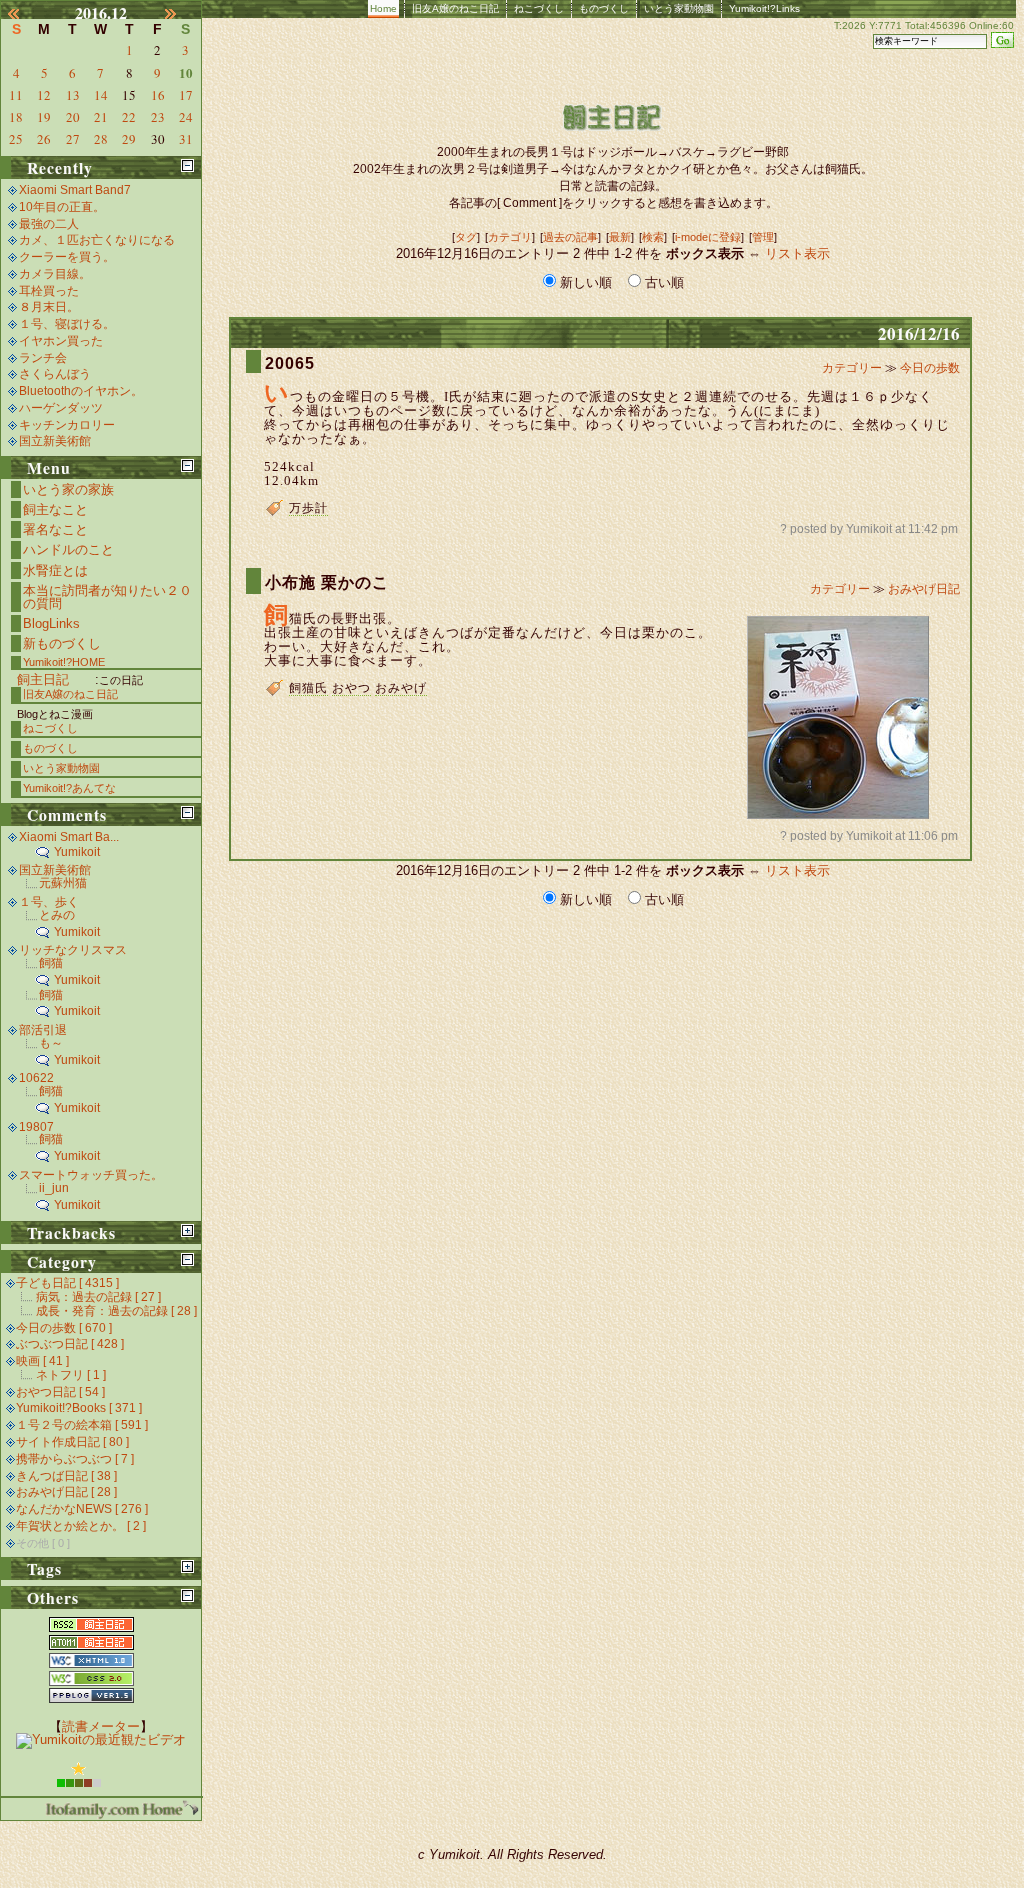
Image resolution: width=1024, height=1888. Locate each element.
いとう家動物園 (679, 8)
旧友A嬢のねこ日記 (455, 8)
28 (101, 139)
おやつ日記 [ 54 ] (60, 1392)
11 (16, 95)
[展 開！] (187, 1230)
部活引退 (43, 1030)
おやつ (351, 688)
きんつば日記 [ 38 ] (66, 1476)
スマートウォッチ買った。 (91, 1175)
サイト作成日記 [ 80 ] (72, 1442)
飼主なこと (55, 509)
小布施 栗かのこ (327, 582)
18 (16, 117)
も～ (51, 1043)
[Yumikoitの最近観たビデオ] (101, 1739)
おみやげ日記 (924, 589)
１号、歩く (49, 902)
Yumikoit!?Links (764, 8)
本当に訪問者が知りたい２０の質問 (107, 597)
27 (73, 139)
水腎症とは (55, 570)
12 (44, 95)
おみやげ (401, 688)
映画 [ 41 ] (42, 1361)
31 (186, 139)
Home (383, 8)
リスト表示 (797, 253)
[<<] (22, 13)
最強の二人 (49, 224)
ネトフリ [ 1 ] (71, 1375)
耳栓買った (49, 291)
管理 (763, 237)
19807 (36, 1127)
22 (129, 117)
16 (158, 95)
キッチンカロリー (67, 425)
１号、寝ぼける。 (67, 324)
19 (44, 117)
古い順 (662, 282)
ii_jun (54, 1188)
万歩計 (308, 508)
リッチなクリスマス (73, 950)
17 (186, 95)
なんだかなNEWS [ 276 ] (82, 1509)
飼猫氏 (308, 688)
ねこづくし (539, 8)
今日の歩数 (930, 368)
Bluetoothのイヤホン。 (81, 391)
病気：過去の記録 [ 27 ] (98, 1297)
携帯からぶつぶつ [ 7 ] (75, 1459)
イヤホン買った (61, 341)
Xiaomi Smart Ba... (69, 837)
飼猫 (51, 963)
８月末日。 (49, 307)
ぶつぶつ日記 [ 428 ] (70, 1344)
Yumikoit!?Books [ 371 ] (79, 1408)
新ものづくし (62, 643)
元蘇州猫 (63, 883)
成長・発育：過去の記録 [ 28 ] (116, 1311)
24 (186, 117)
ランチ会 (43, 358)
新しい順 (586, 282)
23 (158, 117)
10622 (36, 1078)
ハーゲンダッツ (61, 408)
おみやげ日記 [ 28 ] (66, 1492)
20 (73, 117)
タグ (466, 237)
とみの (57, 915)
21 (101, 117)
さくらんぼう (55, 374)
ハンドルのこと (68, 549)
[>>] (180, 13)
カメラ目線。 (55, 274)
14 (101, 95)
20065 (290, 363)
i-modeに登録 (708, 237)
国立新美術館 (55, 441)
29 (129, 139)
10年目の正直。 (62, 207)
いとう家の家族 (68, 489)
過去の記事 (570, 237)
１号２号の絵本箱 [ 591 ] (82, 1425)
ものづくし (604, 8)
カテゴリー (853, 368)
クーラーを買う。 (67, 257)
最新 (620, 237)
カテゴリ (510, 237)
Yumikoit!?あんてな (69, 788)
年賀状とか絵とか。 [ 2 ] (81, 1526)
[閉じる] (187, 165)
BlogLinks (51, 623)
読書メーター (101, 1726)
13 (73, 95)
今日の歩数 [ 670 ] (64, 1328)
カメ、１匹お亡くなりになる (97, 240)
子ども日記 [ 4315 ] (67, 1283)
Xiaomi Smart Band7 (75, 190)
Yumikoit (77, 852)
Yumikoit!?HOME (64, 662)
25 (16, 139)
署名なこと (55, 529)
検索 (653, 237)
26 (44, 139)
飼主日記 (43, 679)
